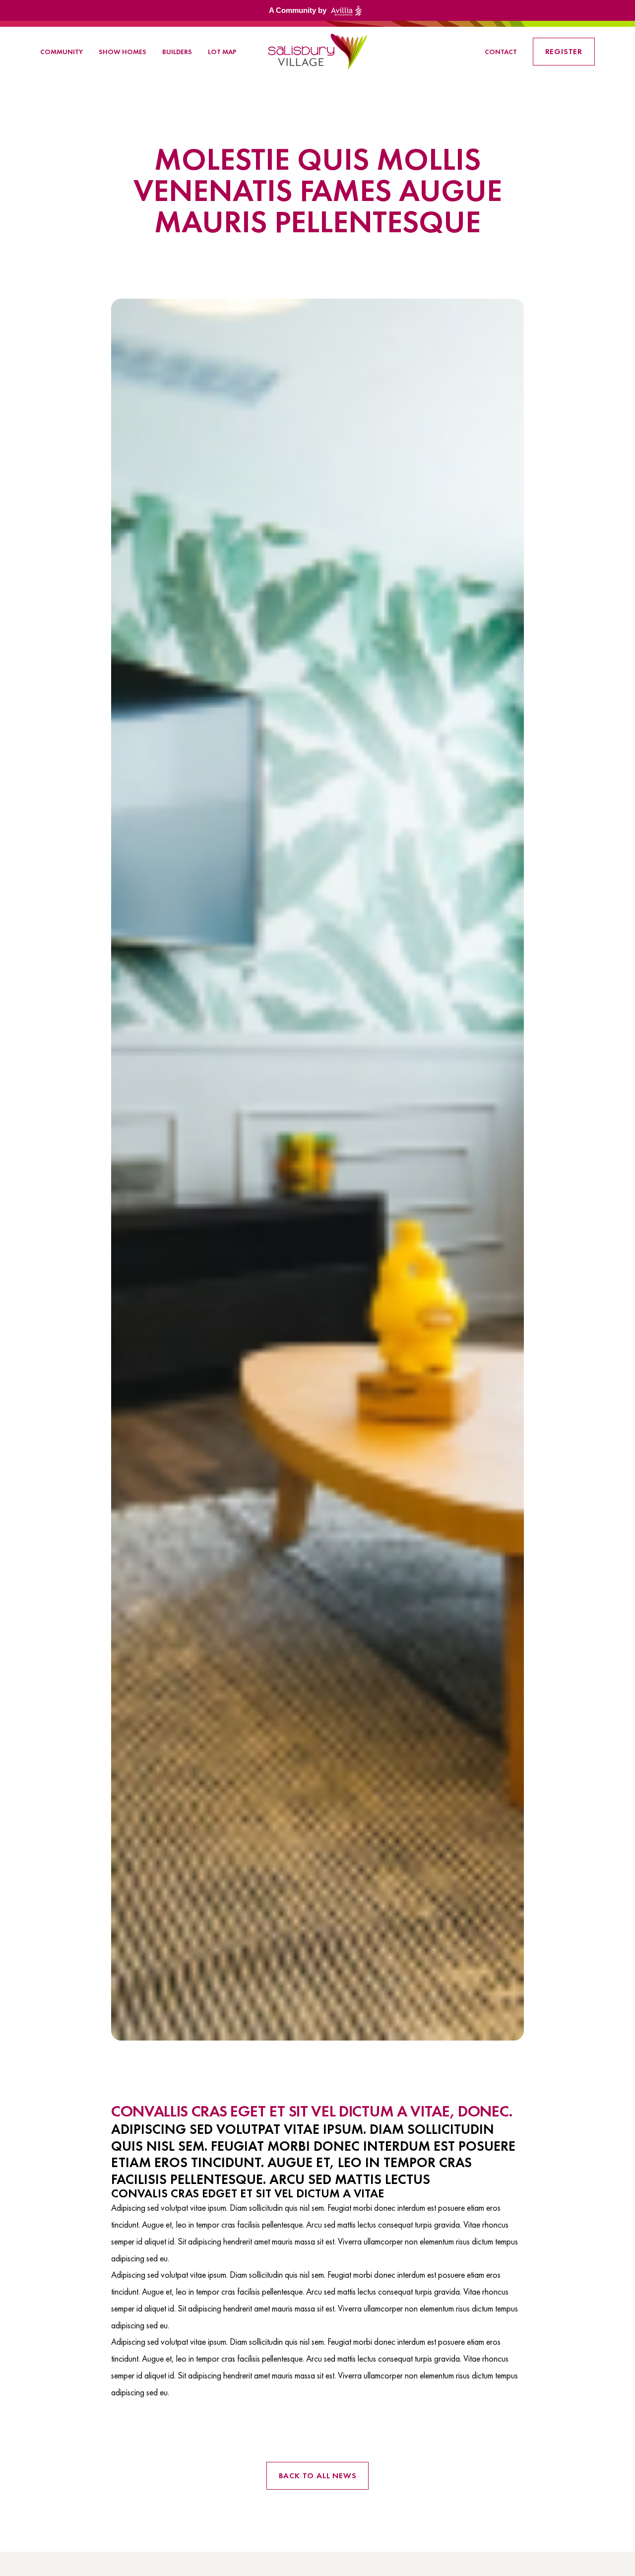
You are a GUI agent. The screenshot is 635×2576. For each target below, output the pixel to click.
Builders (177, 52)
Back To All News (318, 2476)
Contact (501, 52)
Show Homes (123, 52)
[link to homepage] (317, 52)
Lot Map (222, 52)
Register (564, 51)
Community (62, 52)
